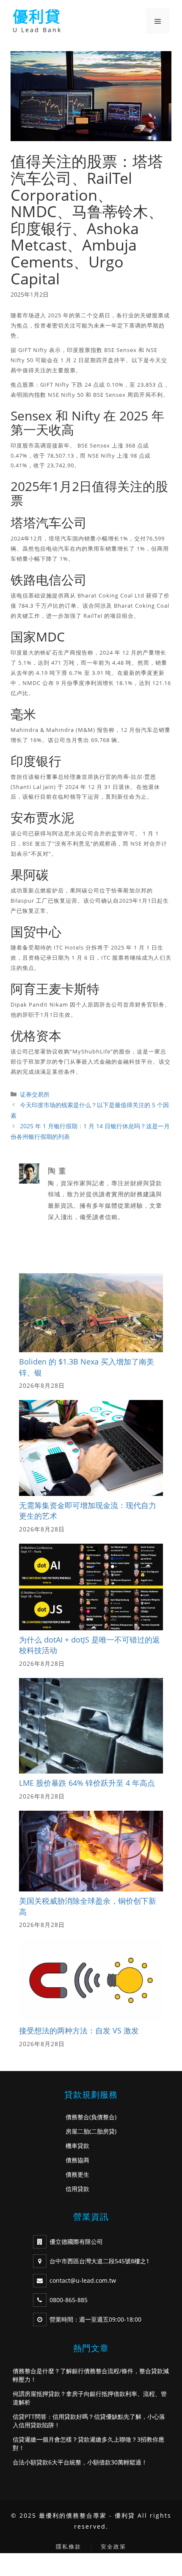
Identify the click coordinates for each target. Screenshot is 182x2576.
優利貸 (37, 17)
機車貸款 (77, 2146)
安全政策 (113, 2546)
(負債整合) (103, 2117)
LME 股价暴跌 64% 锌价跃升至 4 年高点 (87, 1783)
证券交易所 (35, 1094)
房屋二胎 (77, 2131)
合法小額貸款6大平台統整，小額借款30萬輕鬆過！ (80, 2462)
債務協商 (77, 2160)
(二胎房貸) (103, 2131)
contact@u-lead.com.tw (83, 2280)
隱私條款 (69, 2546)
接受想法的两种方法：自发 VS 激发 (79, 2030)
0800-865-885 (69, 2300)
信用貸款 (77, 2189)
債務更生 (77, 2174)
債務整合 (77, 2117)
